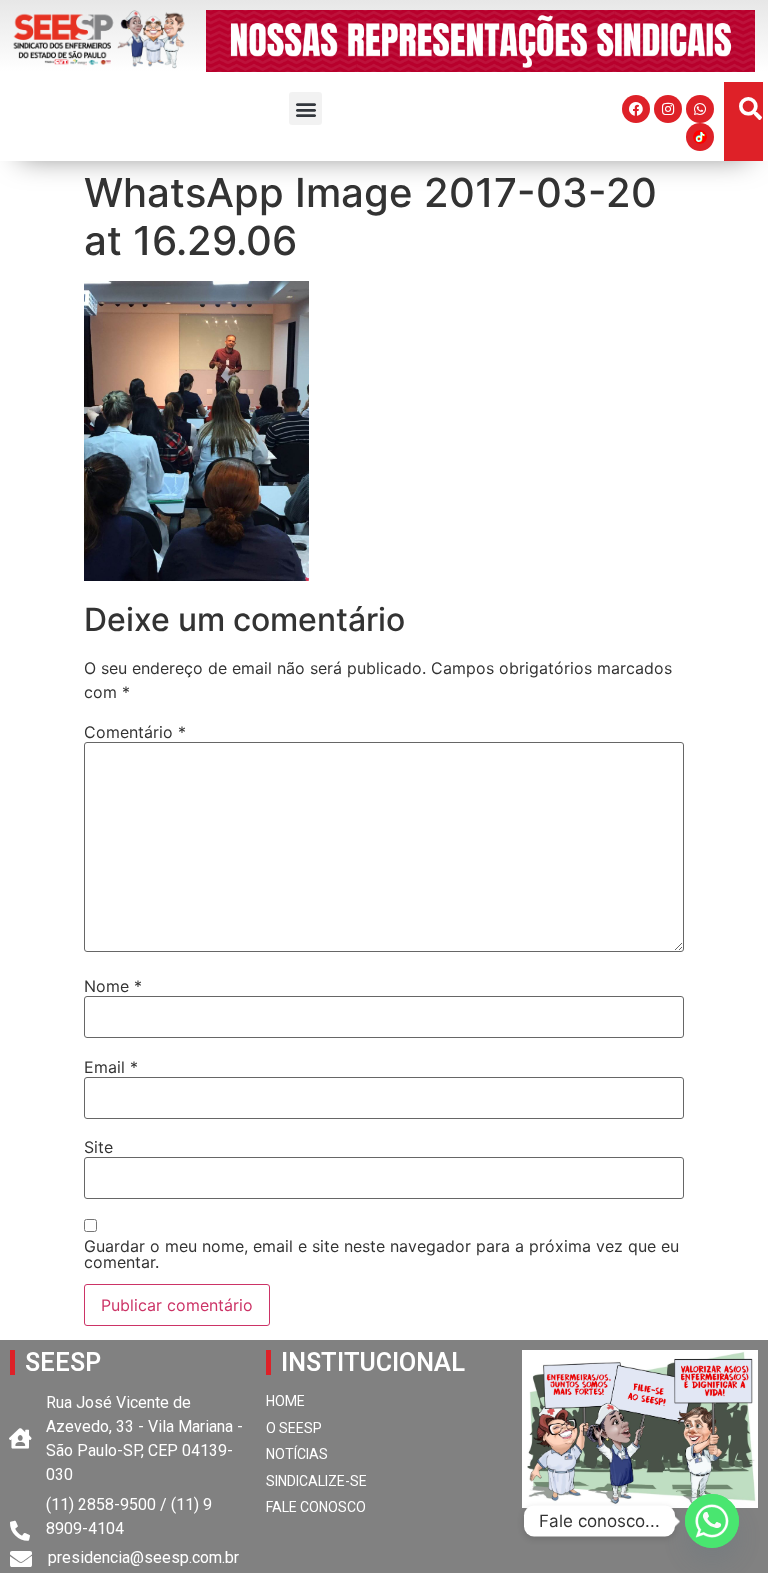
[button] (305, 108)
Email (111, 1067)
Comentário (135, 732)
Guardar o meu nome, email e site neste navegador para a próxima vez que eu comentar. (381, 1254)
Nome (113, 986)
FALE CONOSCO (316, 1507)
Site (98, 1147)
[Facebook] (636, 109)
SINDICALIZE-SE (316, 1481)
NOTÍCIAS (297, 1454)
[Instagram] (668, 109)
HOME (285, 1401)
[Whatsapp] (700, 109)
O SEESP (294, 1428)
